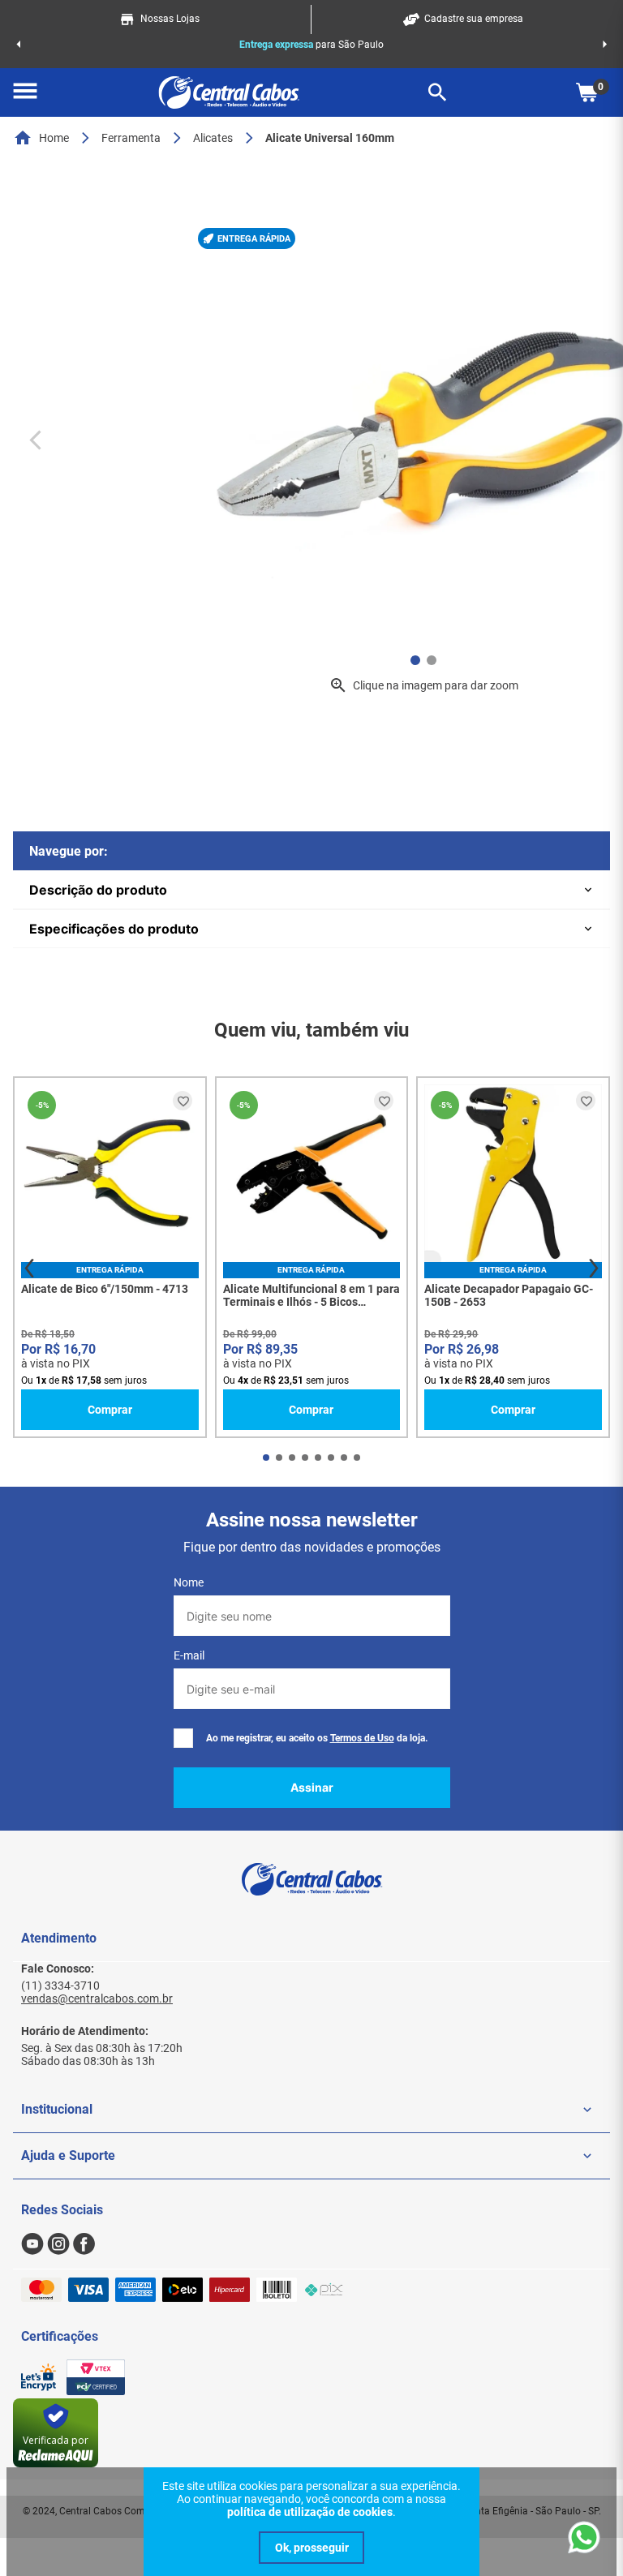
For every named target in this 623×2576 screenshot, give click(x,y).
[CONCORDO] (311, 2548)
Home (54, 138)
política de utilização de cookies (310, 2512)
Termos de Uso (362, 1738)
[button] (25, 92)
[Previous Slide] (18, 45)
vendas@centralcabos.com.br (97, 1999)
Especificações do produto (114, 929)
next (594, 1269)
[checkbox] (183, 1738)
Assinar (312, 1787)
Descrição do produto (98, 890)
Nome (189, 1582)
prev (29, 1269)
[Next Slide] (605, 45)
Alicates (213, 138)
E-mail (189, 1655)
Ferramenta (131, 138)
